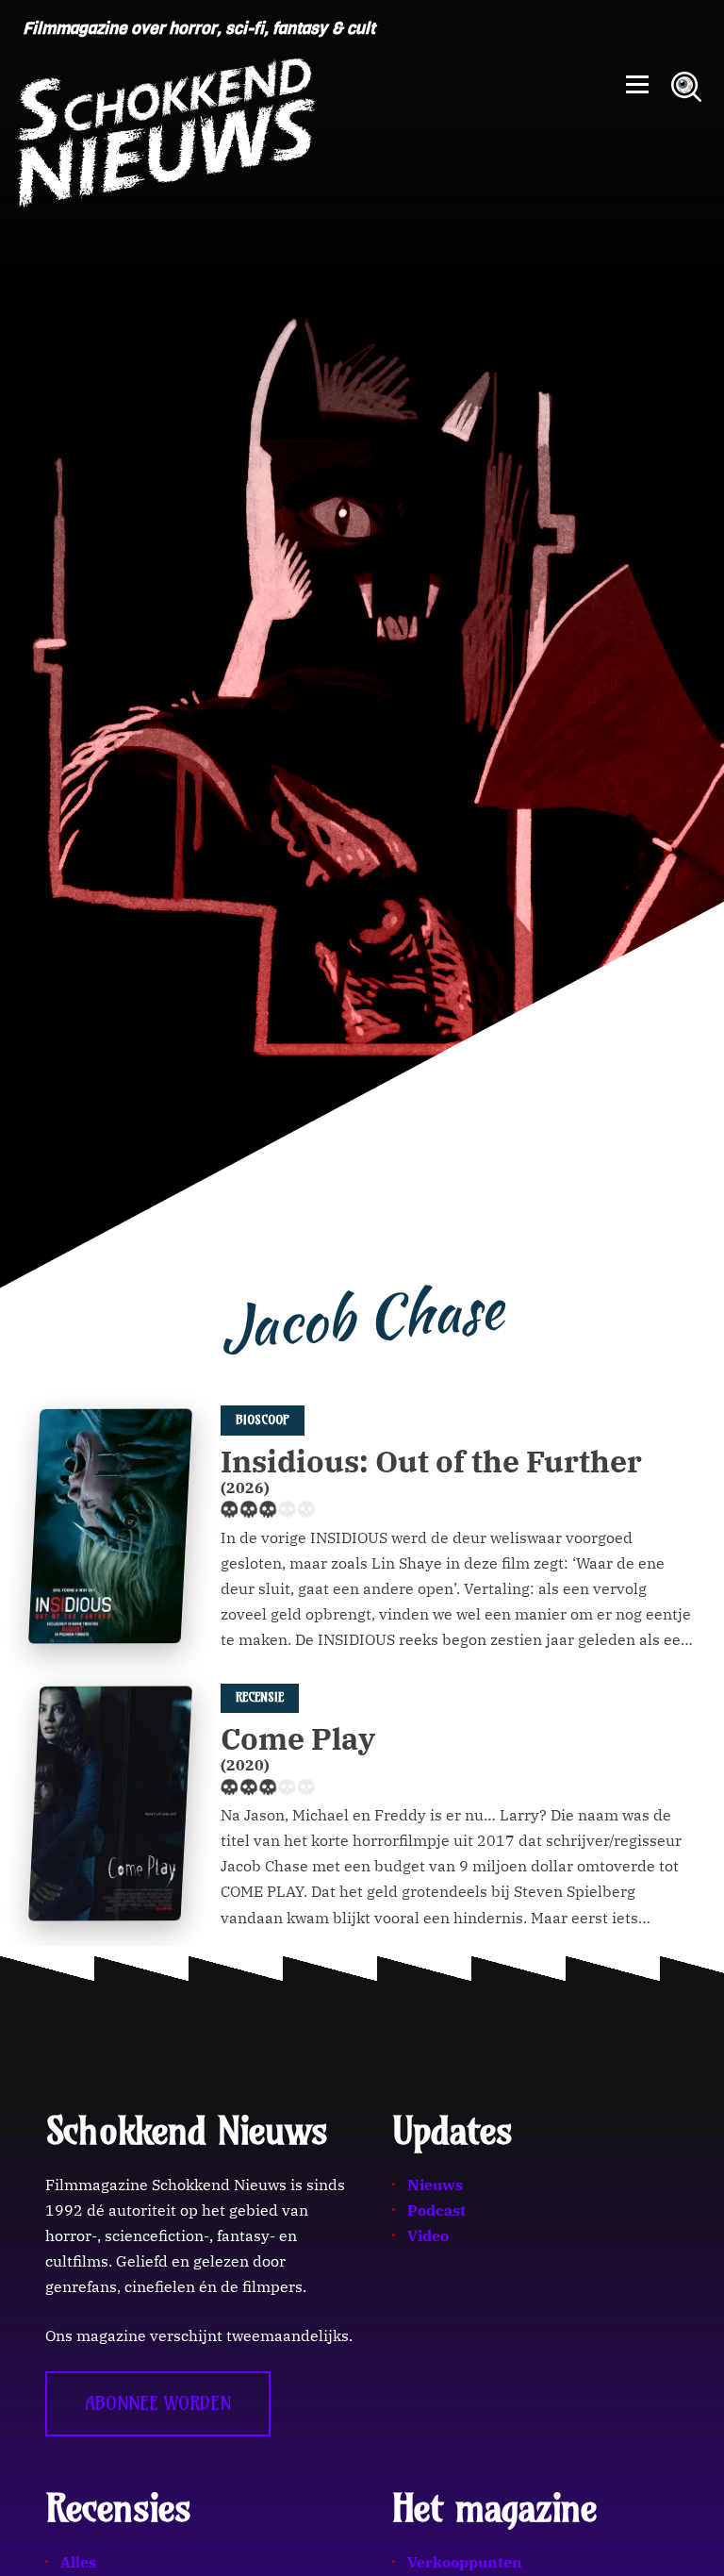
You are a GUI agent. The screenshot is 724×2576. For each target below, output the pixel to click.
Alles (78, 2562)
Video (428, 2235)
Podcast (436, 2210)
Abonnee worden (158, 2403)
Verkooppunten (465, 2562)
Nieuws (435, 2185)
